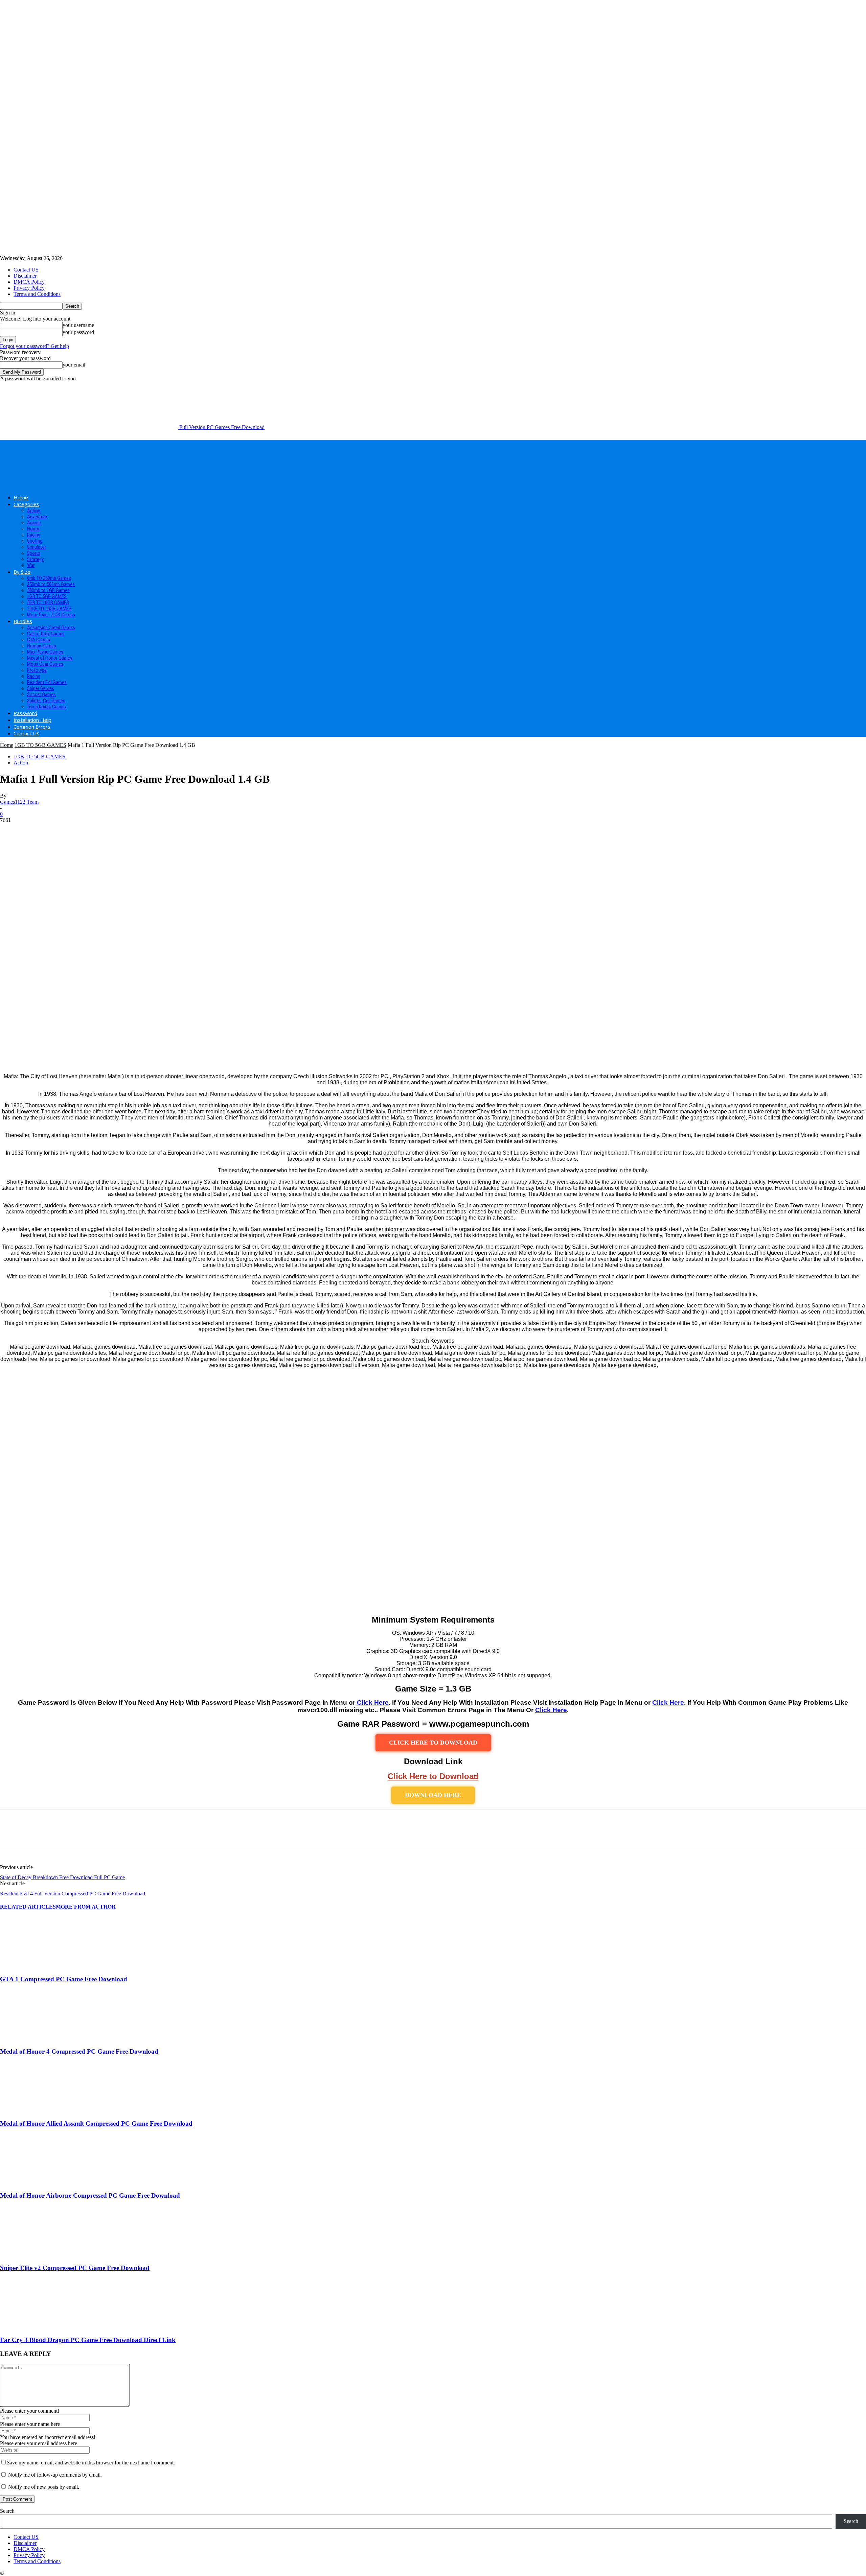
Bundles (23, 621)
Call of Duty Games (46, 634)
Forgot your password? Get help (35, 346)
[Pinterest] (60, 1836)
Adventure (37, 517)
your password (78, 332)
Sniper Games (41, 688)
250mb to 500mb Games (51, 584)
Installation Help (32, 720)
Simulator (37, 547)
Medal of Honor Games (50, 658)
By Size (22, 572)
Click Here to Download (433, 1776)
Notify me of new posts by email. (44, 2487)
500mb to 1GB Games (48, 590)
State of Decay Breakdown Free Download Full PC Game (62, 1877)
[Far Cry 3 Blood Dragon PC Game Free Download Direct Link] (37, 2327)
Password (25, 713)
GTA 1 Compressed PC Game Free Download (64, 1979)
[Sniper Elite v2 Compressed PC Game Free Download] (37, 2255)
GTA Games (39, 640)
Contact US (26, 270)
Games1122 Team (19, 802)
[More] (109, 1836)
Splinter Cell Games (46, 701)
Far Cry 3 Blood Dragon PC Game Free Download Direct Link (88, 2340)
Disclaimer (25, 276)
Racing (34, 535)
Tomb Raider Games (47, 707)
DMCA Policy (29, 282)
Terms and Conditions (37, 294)
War (31, 565)
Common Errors (32, 727)
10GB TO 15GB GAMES (49, 609)
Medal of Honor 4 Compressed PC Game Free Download (79, 2051)
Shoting (35, 541)
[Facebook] (11, 1836)
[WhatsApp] (84, 1836)
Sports (34, 553)
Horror (33, 529)
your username (78, 325)
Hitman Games (42, 646)
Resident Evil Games (47, 682)
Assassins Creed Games (51, 628)
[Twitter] (36, 1836)
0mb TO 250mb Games (49, 578)
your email (74, 365)
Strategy (35, 559)
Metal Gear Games (45, 664)
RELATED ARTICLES (28, 1907)
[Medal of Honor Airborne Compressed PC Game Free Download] (37, 2183)
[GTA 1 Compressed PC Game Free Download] (37, 1966)
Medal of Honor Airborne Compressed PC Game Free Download (90, 2195)
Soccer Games (41, 694)
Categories (26, 504)
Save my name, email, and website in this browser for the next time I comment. (91, 2463)
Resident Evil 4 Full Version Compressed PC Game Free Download (73, 1894)
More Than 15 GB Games (51, 615)
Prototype (37, 670)
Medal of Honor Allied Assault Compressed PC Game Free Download (96, 2123)
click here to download (433, 1743)
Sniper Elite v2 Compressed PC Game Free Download (75, 2268)
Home (21, 497)
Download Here (433, 1795)
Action (34, 511)
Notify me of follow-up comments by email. (55, 2475)
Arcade (34, 523)
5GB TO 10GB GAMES (48, 602)
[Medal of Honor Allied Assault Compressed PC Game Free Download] (37, 2110)
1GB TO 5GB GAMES (47, 596)
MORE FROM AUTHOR (86, 1907)
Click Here (373, 1703)
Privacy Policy (29, 288)
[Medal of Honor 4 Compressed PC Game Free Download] (37, 2038)
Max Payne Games (45, 652)
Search (7, 2511)
